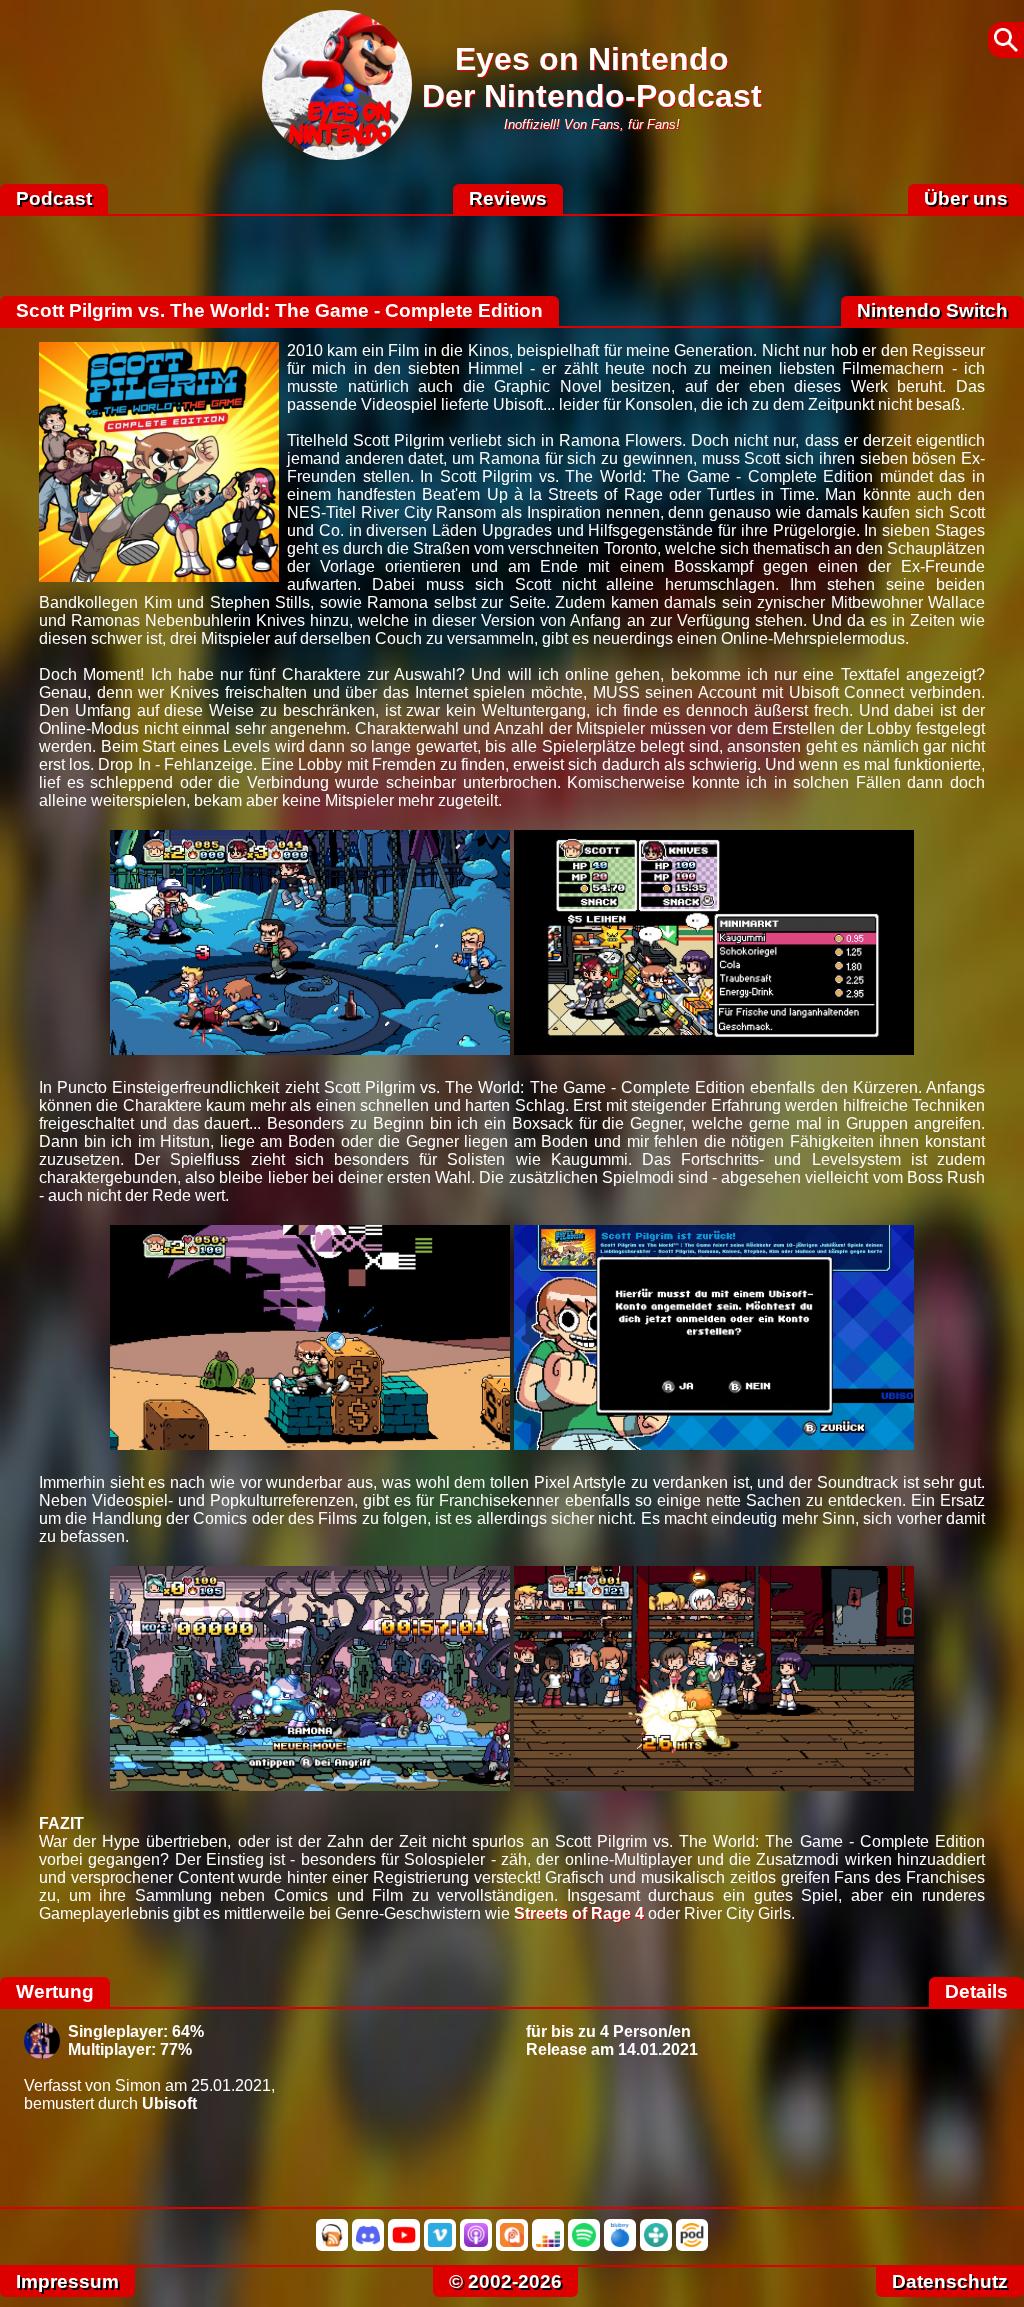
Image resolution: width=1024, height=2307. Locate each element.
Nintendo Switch (932, 310)
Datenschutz (950, 2281)
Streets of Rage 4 (579, 1913)
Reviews (508, 198)
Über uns (966, 198)
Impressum (67, 2281)
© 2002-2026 (505, 2281)
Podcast (54, 198)
